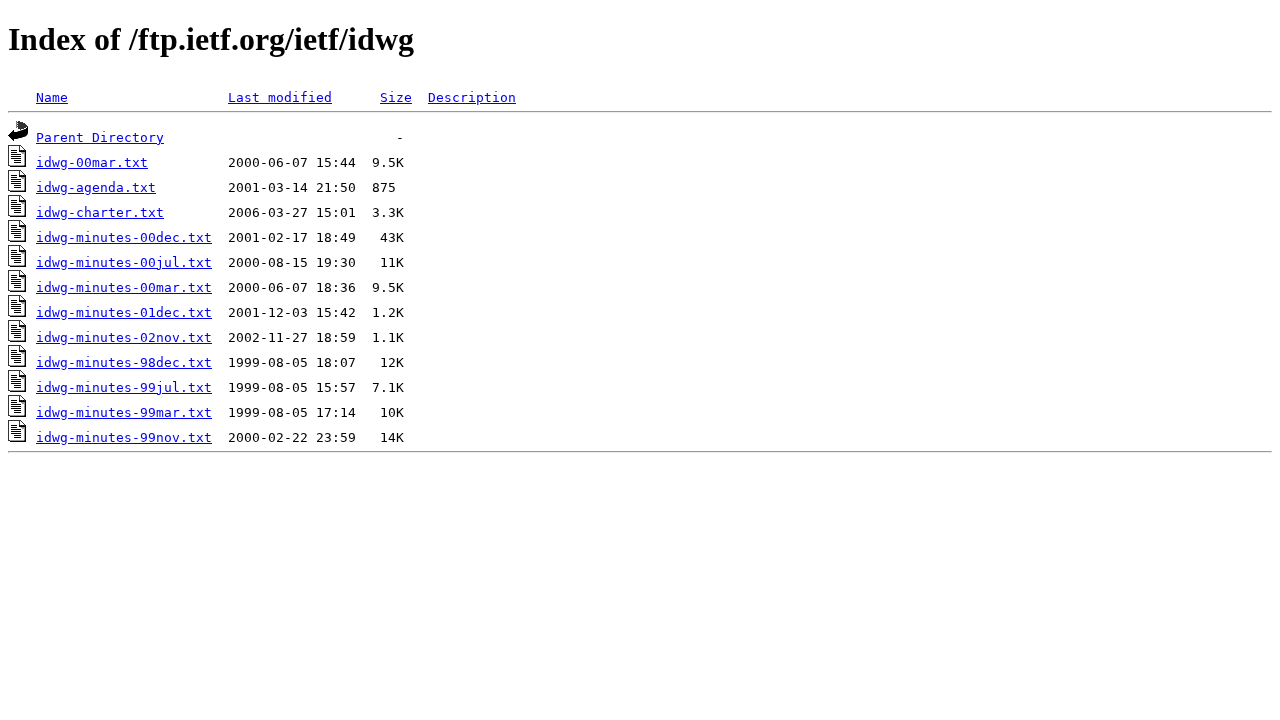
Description (472, 97)
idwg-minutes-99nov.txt (124, 437)
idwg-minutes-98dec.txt (124, 362)
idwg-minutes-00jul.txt (124, 262)
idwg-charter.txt (100, 212)
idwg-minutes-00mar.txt (124, 287)
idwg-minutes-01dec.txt (124, 312)
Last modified (280, 97)
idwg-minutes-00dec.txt (124, 237)
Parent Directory (100, 137)
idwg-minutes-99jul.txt (124, 387)
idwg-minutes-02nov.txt (124, 337)
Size (396, 97)
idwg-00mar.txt (92, 162)
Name (52, 97)
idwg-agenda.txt (96, 187)
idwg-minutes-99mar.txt (124, 412)
